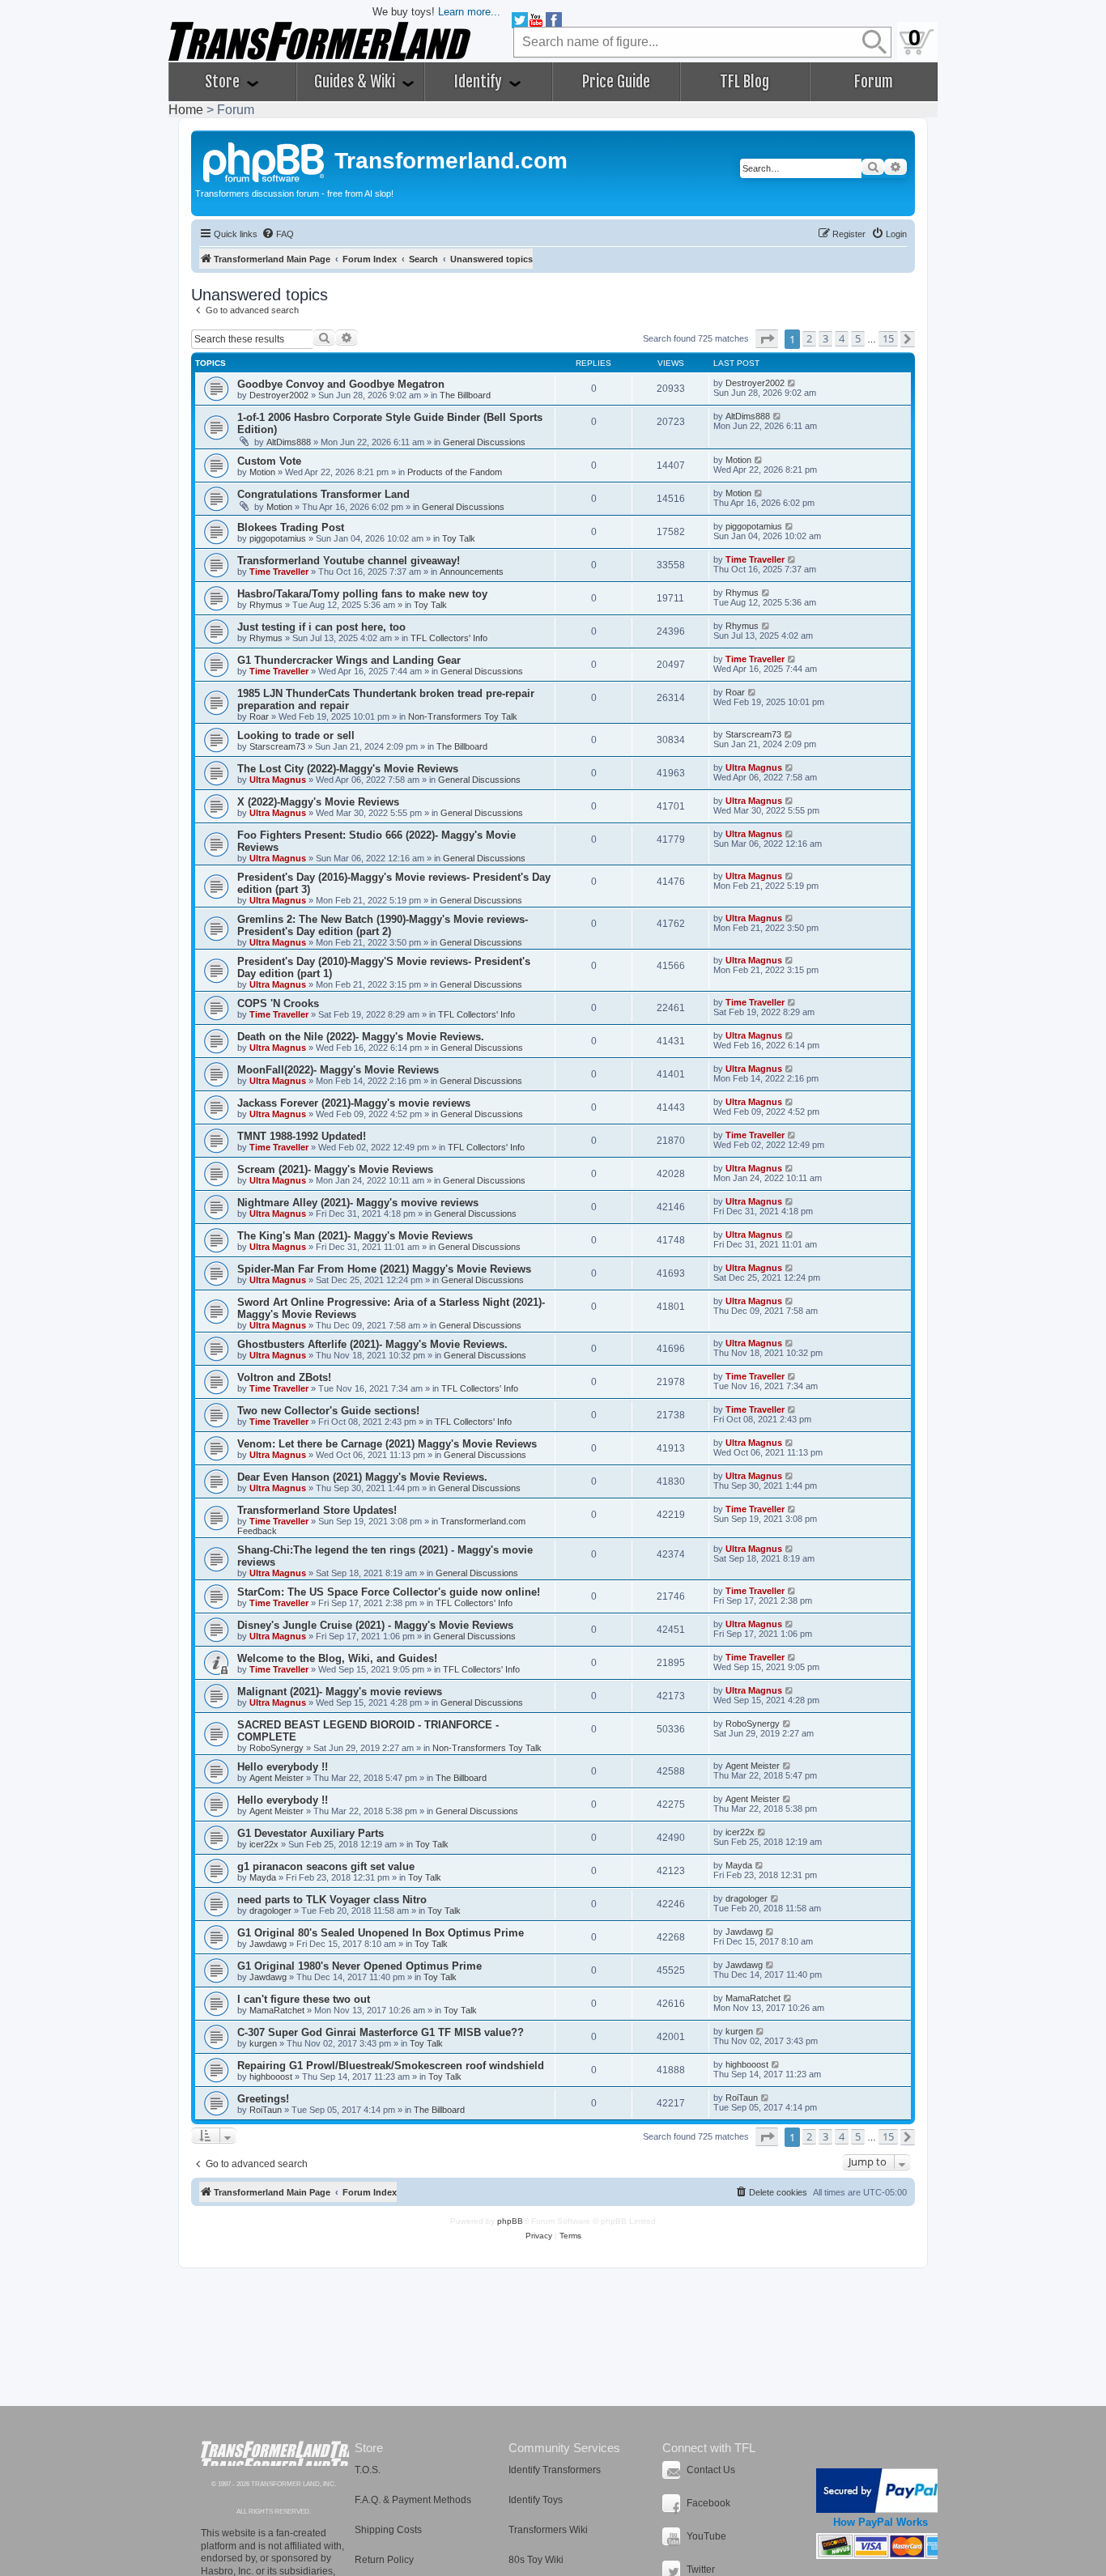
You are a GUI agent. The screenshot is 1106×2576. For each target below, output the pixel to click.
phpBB (510, 2221)
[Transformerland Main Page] (265, 160)
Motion (262, 472)
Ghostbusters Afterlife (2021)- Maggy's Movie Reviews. (372, 1344)
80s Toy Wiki (536, 2560)
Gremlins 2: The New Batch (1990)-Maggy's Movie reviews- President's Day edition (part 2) (383, 925)
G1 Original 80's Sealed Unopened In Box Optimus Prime (381, 1933)
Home (186, 110)
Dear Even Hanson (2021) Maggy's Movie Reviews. (362, 1477)
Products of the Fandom (455, 472)
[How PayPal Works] (881, 2491)
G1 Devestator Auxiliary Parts (311, 1833)
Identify (480, 82)
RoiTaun (266, 2110)
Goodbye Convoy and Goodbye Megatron (341, 384)
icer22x (264, 1844)
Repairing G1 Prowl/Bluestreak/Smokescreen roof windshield (391, 2066)
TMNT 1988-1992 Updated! (302, 1136)
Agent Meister (276, 1778)
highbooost (271, 2077)
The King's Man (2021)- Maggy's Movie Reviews (355, 1236)
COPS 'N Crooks (278, 1003)
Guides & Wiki (356, 82)
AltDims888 (289, 442)
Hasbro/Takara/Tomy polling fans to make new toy (362, 594)
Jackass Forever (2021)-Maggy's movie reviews (354, 1103)
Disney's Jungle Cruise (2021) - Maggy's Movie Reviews (375, 1625)
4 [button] (842, 338)
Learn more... (469, 12)
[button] (767, 339)
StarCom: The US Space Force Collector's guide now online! (389, 1592)
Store (224, 82)
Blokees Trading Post (291, 527)
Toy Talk (459, 538)
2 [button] (809, 338)
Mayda (263, 1877)
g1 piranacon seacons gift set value (326, 1866)
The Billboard (465, 395)
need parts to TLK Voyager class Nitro (332, 1900)
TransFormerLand (275, 2453)
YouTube (706, 2536)
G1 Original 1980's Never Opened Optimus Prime (359, 1966)
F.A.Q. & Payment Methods (413, 2500)
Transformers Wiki (548, 2530)
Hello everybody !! (283, 1767)
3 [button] (825, 338)
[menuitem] (278, 234)
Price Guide (616, 82)
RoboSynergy (276, 1748)
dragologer (270, 1911)
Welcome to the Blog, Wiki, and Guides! (337, 1658)
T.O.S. (368, 2470)
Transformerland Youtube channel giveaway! (349, 561)
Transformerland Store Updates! (317, 1510)
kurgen (263, 2043)
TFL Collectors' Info (449, 638)
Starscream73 (277, 746)
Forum (874, 82)
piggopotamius (278, 538)
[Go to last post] (792, 383)
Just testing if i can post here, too (321, 627)
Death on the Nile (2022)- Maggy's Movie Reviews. (361, 1037)
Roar (259, 716)
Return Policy (384, 2560)
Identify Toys (536, 2500)
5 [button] (858, 338)
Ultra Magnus (278, 780)
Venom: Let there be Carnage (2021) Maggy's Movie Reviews (387, 1444)
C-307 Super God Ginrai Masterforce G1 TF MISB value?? (381, 2032)
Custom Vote (269, 461)
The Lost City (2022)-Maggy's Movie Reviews (348, 769)
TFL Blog (744, 82)
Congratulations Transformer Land (323, 494)
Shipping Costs (388, 2530)
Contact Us (711, 2470)
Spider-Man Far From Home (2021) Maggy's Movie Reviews (384, 1269)
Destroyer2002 (279, 395)
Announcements (472, 572)
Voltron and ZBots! (284, 1377)
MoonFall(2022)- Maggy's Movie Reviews (338, 1070)
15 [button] (888, 338)
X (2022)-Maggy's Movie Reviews (318, 802)
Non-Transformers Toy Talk (463, 716)
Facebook (708, 2503)
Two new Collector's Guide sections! (328, 1411)
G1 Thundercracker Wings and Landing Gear (349, 660)
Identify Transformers (555, 2470)
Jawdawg (268, 1944)
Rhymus (266, 605)
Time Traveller (279, 572)
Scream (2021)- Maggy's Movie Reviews (335, 1169)
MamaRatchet (277, 2010)
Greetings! (263, 2099)
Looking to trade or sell (296, 735)
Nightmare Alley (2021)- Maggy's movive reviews (358, 1203)
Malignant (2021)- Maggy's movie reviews (340, 1692)
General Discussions (484, 442)
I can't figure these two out (304, 1999)
